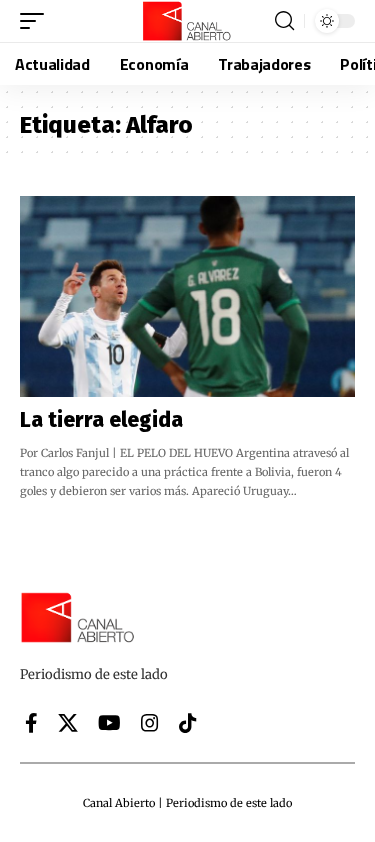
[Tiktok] (188, 723)
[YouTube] (109, 723)
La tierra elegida (101, 420)
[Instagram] (150, 723)
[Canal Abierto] (188, 21)
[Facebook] (31, 723)
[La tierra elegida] (187, 296)
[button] (37, 21)
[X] (68, 723)
